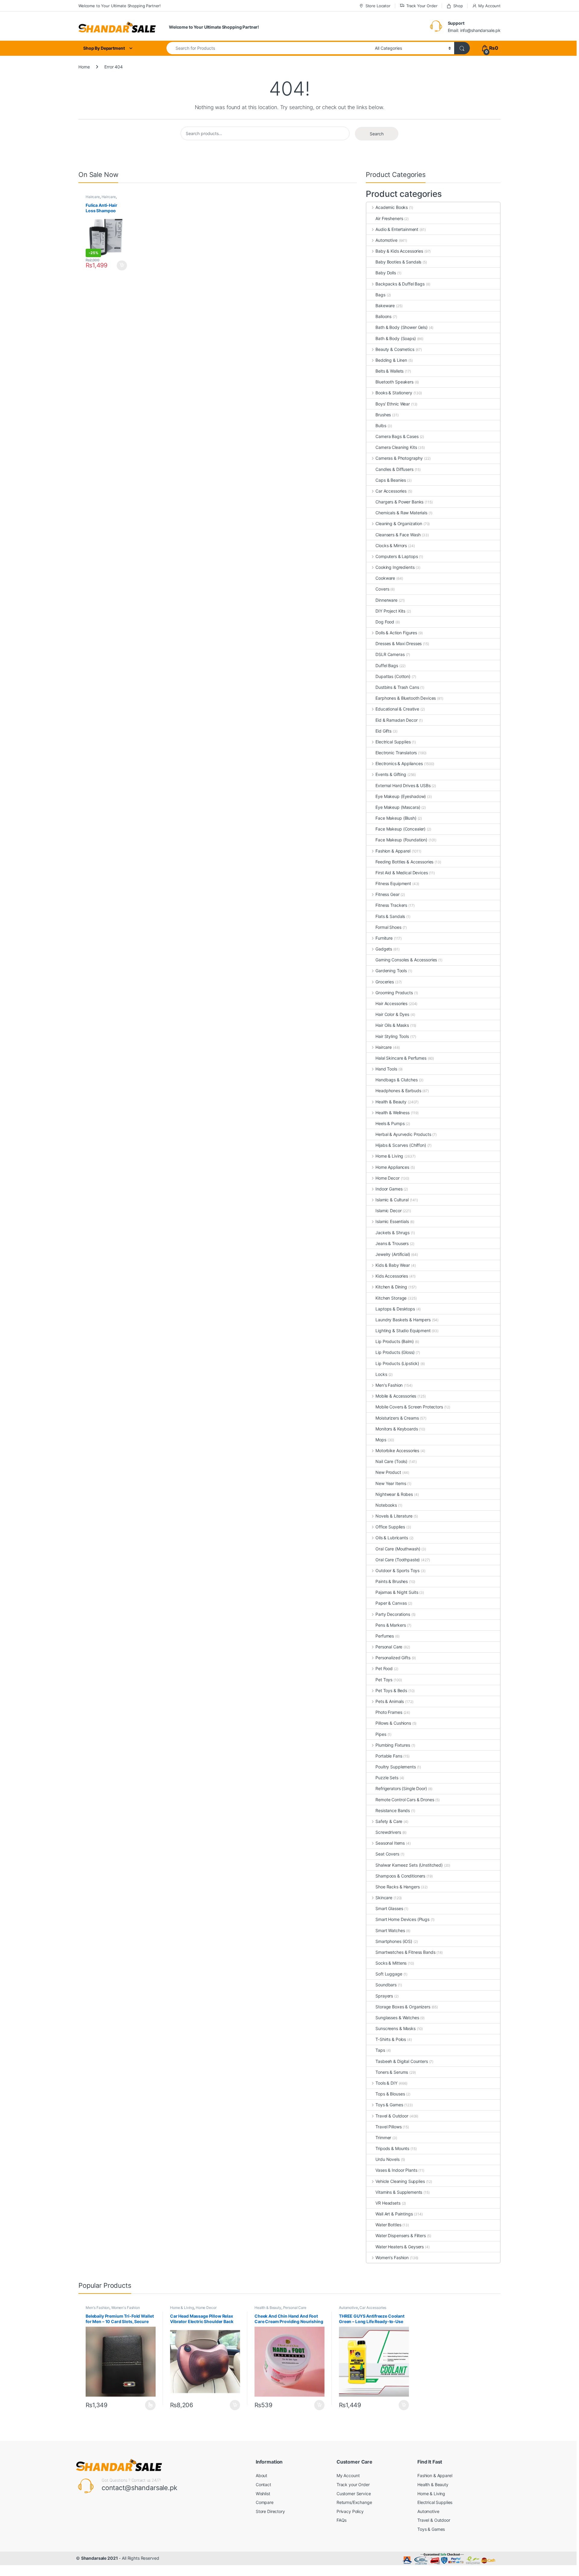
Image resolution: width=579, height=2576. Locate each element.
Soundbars (386, 1985)
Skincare (384, 1898)
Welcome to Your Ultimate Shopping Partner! (120, 6)
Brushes (383, 415)
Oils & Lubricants (392, 1538)
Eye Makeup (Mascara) (398, 807)
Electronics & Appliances (399, 763)
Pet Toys (384, 1680)
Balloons (383, 316)
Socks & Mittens (391, 1963)
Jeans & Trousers (392, 1243)
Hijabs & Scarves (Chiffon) (401, 1145)
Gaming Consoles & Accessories (406, 960)
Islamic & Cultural (392, 1200)
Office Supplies (390, 1527)
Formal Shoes (388, 927)
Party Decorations (393, 1614)
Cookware (385, 578)
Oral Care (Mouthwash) (398, 1549)
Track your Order (353, 2485)
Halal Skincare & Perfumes (401, 1058)
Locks (381, 1374)
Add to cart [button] (122, 266)
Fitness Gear (387, 894)
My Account (489, 6)
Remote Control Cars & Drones (405, 1800)
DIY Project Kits (390, 611)
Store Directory (270, 2511)
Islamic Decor (388, 1211)
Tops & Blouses (390, 2094)
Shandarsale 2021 (100, 2558)
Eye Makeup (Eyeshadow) (401, 796)
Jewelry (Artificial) (393, 1254)
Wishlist (263, 2494)
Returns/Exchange (354, 2502)
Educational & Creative (397, 709)
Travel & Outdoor (392, 2116)
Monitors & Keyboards (397, 1429)
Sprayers (384, 1996)
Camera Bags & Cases (397, 436)
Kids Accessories (392, 1276)
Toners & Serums (392, 2072)
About (261, 2475)
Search (377, 134)
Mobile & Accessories (396, 1396)
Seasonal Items (390, 1843)
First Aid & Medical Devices (402, 873)
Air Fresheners (389, 218)
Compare (265, 2502)
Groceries (385, 982)
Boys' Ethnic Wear (393, 404)
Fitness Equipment (393, 883)
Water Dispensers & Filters (400, 2235)
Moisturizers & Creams (397, 1418)
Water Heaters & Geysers (400, 2247)
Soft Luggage (389, 1974)
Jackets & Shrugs (392, 1233)
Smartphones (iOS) (394, 1941)
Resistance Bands (393, 1810)
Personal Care (389, 1647)
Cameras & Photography (399, 458)
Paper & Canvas (391, 1603)
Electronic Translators (396, 753)
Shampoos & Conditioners (400, 1876)
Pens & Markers (391, 1625)
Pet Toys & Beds (391, 1690)
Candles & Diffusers (394, 469)
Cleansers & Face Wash (398, 535)
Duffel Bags (387, 665)
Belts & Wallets (389, 371)
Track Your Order (422, 6)
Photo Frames (389, 1712)
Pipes (381, 1734)
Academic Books (392, 207)
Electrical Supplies (393, 742)
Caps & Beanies (391, 480)
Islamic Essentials (392, 1221)
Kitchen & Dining (391, 1287)
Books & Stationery (394, 393)
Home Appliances (392, 1167)
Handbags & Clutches (396, 1080)
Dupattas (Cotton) (393, 676)
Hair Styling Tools (392, 1036)
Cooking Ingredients (395, 567)
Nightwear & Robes (394, 1494)
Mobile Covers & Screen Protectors (409, 1407)
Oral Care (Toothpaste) (398, 1560)
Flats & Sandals (390, 916)
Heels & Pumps (390, 1123)
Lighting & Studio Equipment (403, 1331)
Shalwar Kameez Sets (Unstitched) (409, 1865)
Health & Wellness (392, 1113)
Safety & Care (389, 1821)
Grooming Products (394, 993)
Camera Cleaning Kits (396, 447)
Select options (149, 2405)
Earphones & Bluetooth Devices (406, 698)
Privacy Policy (350, 2511)
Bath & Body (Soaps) (395, 338)
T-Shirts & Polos (391, 2039)
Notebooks (386, 1505)
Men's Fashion (389, 1385)
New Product (388, 1472)
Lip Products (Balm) (394, 1341)
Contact (263, 2485)
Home (84, 67)
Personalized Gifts (393, 1658)
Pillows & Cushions (393, 1723)
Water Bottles (388, 2225)
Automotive (386, 240)
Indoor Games (389, 1189)
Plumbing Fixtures (393, 1745)
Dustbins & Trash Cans (397, 687)
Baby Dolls (386, 273)
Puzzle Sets (387, 1778)
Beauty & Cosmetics (395, 349)
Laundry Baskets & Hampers (403, 1320)
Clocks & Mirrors (391, 545)
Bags (380, 295)
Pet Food (384, 1668)
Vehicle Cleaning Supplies (400, 2181)
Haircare (93, 197)
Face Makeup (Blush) (396, 818)
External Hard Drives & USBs (403, 785)
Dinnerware (386, 600)
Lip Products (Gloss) (395, 1352)
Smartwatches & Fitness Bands (405, 1952)
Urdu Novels (387, 2159)
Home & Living (389, 1156)
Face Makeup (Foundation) (401, 840)
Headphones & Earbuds (398, 1091)
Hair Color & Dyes (392, 1014)
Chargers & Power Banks (399, 502)
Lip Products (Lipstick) (397, 1363)
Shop (458, 6)
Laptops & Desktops (395, 1309)
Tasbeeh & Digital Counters (402, 2061)
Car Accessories (391, 491)
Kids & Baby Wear (393, 1265)
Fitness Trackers (391, 905)
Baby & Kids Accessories (399, 251)
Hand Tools (386, 1069)
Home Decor (387, 1178)
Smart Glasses (389, 1908)
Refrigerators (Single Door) (401, 1788)
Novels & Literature (394, 1516)
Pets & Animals (390, 1701)
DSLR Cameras (390, 654)
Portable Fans (389, 1756)
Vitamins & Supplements (399, 2192)
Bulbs (381, 426)
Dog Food (385, 622)
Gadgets (384, 949)
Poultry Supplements (395, 1767)
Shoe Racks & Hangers (397, 1887)
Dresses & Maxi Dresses (399, 643)
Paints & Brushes (392, 1581)
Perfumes (385, 1636)
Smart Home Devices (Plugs (402, 1919)
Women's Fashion (392, 2258)
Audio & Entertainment (397, 229)
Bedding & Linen (391, 360)
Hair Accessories (391, 1003)
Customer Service (354, 2494)
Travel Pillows (388, 2127)
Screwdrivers (388, 1832)
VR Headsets (388, 2203)
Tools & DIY (386, 2083)
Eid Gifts (383, 731)
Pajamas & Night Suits (397, 1592)
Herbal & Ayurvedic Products (403, 1134)
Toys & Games (389, 2105)
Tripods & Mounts (392, 2148)
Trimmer (383, 2138)
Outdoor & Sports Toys (397, 1570)
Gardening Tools (391, 971)
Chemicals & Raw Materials (401, 513)
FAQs (342, 2520)
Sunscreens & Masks (395, 2028)
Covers (382, 589)
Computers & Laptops (397, 556)
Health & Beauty (391, 1102)
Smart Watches (390, 1930)
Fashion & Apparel (393, 851)
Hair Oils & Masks (392, 1025)
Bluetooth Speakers (394, 382)
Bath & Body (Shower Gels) (402, 327)
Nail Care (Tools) (391, 1461)
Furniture (384, 938)
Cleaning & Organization (399, 523)
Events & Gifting (391, 774)
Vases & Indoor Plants (396, 2170)
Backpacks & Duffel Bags (400, 284)
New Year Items (391, 1483)
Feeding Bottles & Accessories (404, 862)
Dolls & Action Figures (396, 633)
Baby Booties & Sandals (398, 262)
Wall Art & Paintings (394, 2214)
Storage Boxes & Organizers (403, 2007)
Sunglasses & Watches (397, 2018)
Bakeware (385, 306)
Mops (381, 1440)
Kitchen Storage (391, 1298)
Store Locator (378, 6)
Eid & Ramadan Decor (396, 720)
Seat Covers (387, 1854)
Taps (380, 2050)
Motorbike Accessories (397, 1450)
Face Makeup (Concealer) (400, 829)
